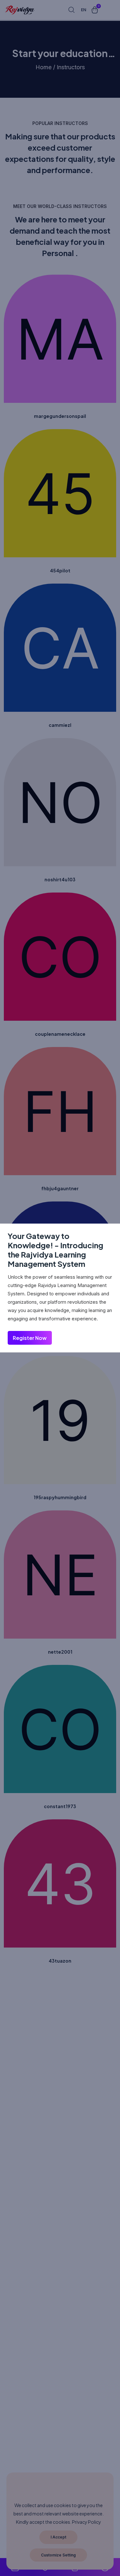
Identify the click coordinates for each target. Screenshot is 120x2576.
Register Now (30, 1338)
